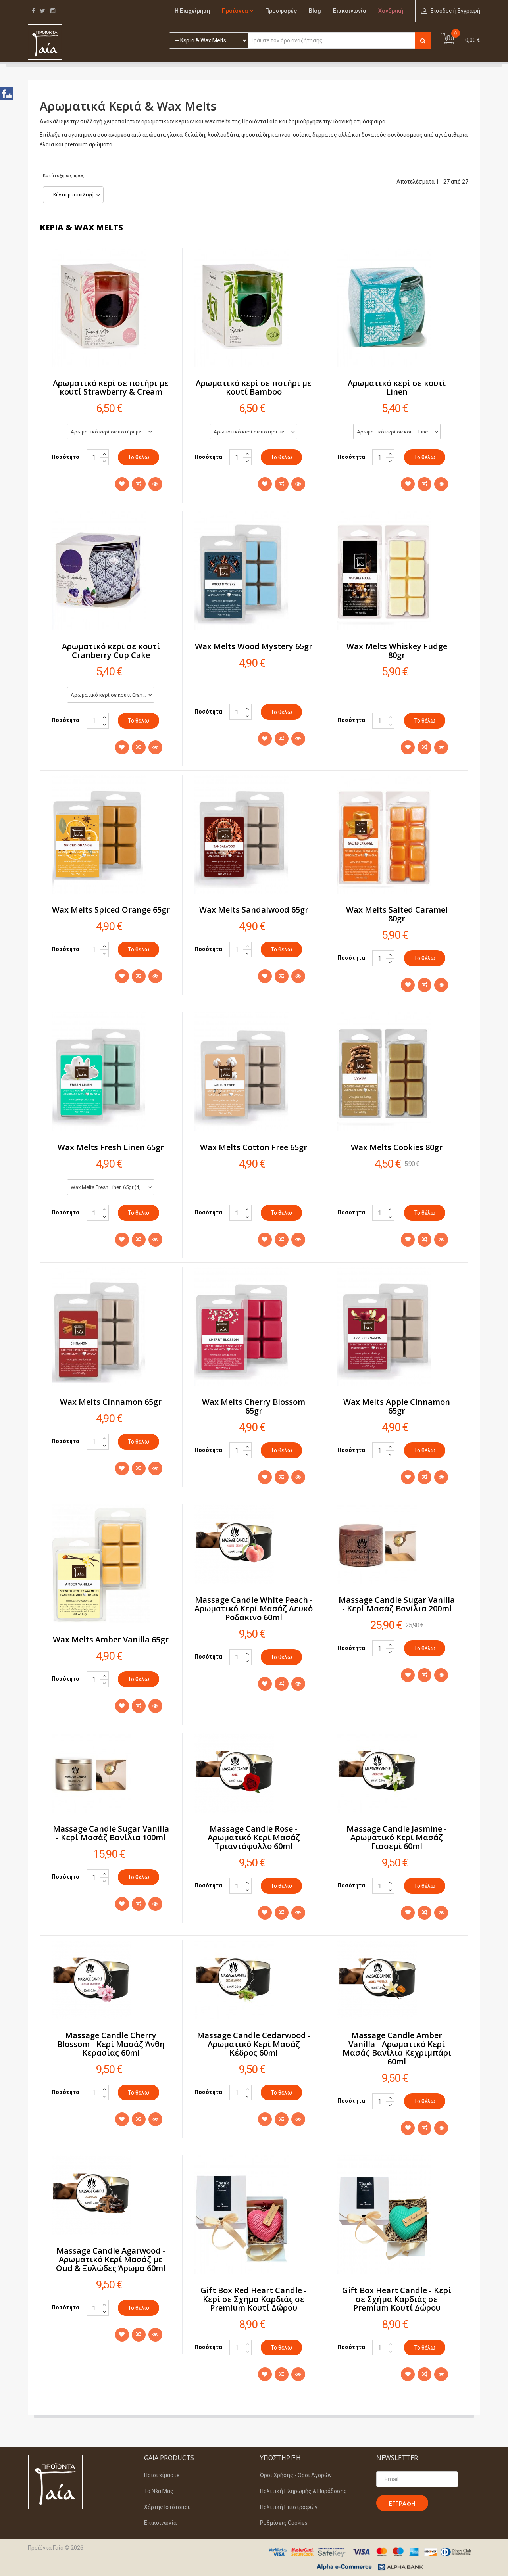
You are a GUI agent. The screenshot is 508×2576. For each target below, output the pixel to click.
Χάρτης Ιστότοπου (167, 2507)
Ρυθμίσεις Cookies (284, 2523)
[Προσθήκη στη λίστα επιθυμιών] (122, 484)
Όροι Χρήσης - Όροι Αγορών (296, 2475)
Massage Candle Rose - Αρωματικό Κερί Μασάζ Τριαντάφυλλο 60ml (254, 1837)
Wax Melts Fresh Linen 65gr (111, 1147)
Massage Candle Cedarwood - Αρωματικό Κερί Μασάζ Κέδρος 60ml (254, 2044)
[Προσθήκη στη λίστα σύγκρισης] (139, 484)
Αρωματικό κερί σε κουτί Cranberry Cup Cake (111, 651)
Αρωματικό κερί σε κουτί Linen (397, 387)
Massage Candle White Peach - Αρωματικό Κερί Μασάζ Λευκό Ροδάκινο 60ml (254, 1608)
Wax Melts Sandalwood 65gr (254, 910)
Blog (315, 11)
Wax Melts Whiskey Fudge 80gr (397, 651)
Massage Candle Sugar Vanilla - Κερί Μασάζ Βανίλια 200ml (397, 1604)
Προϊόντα (235, 11)
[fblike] (7, 94)
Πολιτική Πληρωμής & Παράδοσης (303, 2491)
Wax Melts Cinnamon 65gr (111, 1402)
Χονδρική (391, 11)
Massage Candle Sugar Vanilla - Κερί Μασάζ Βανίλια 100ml (111, 1833)
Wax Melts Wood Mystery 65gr (254, 646)
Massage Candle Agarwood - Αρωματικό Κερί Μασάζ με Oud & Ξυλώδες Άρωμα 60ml (111, 2259)
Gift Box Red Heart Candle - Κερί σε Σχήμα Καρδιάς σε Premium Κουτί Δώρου (254, 2299)
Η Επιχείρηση (192, 11)
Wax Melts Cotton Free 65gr (254, 1147)
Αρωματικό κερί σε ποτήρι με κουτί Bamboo (254, 387)
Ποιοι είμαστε (162, 2475)
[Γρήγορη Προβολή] (155, 484)
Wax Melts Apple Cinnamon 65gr (397, 1406)
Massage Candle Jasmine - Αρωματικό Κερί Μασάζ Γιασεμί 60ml (397, 1837)
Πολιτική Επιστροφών (289, 2507)
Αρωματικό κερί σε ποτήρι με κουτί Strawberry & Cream (111, 387)
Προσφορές (281, 11)
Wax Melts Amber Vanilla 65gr (111, 1639)
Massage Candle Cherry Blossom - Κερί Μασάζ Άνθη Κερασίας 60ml (111, 2044)
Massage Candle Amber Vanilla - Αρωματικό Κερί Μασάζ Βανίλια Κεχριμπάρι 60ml (397, 2048)
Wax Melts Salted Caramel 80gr (397, 914)
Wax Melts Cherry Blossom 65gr (254, 1406)
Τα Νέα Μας (159, 2491)
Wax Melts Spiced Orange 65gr (111, 910)
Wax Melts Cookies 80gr (397, 1147)
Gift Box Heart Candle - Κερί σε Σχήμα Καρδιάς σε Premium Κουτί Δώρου (397, 2299)
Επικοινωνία (350, 11)
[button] (451, 11)
